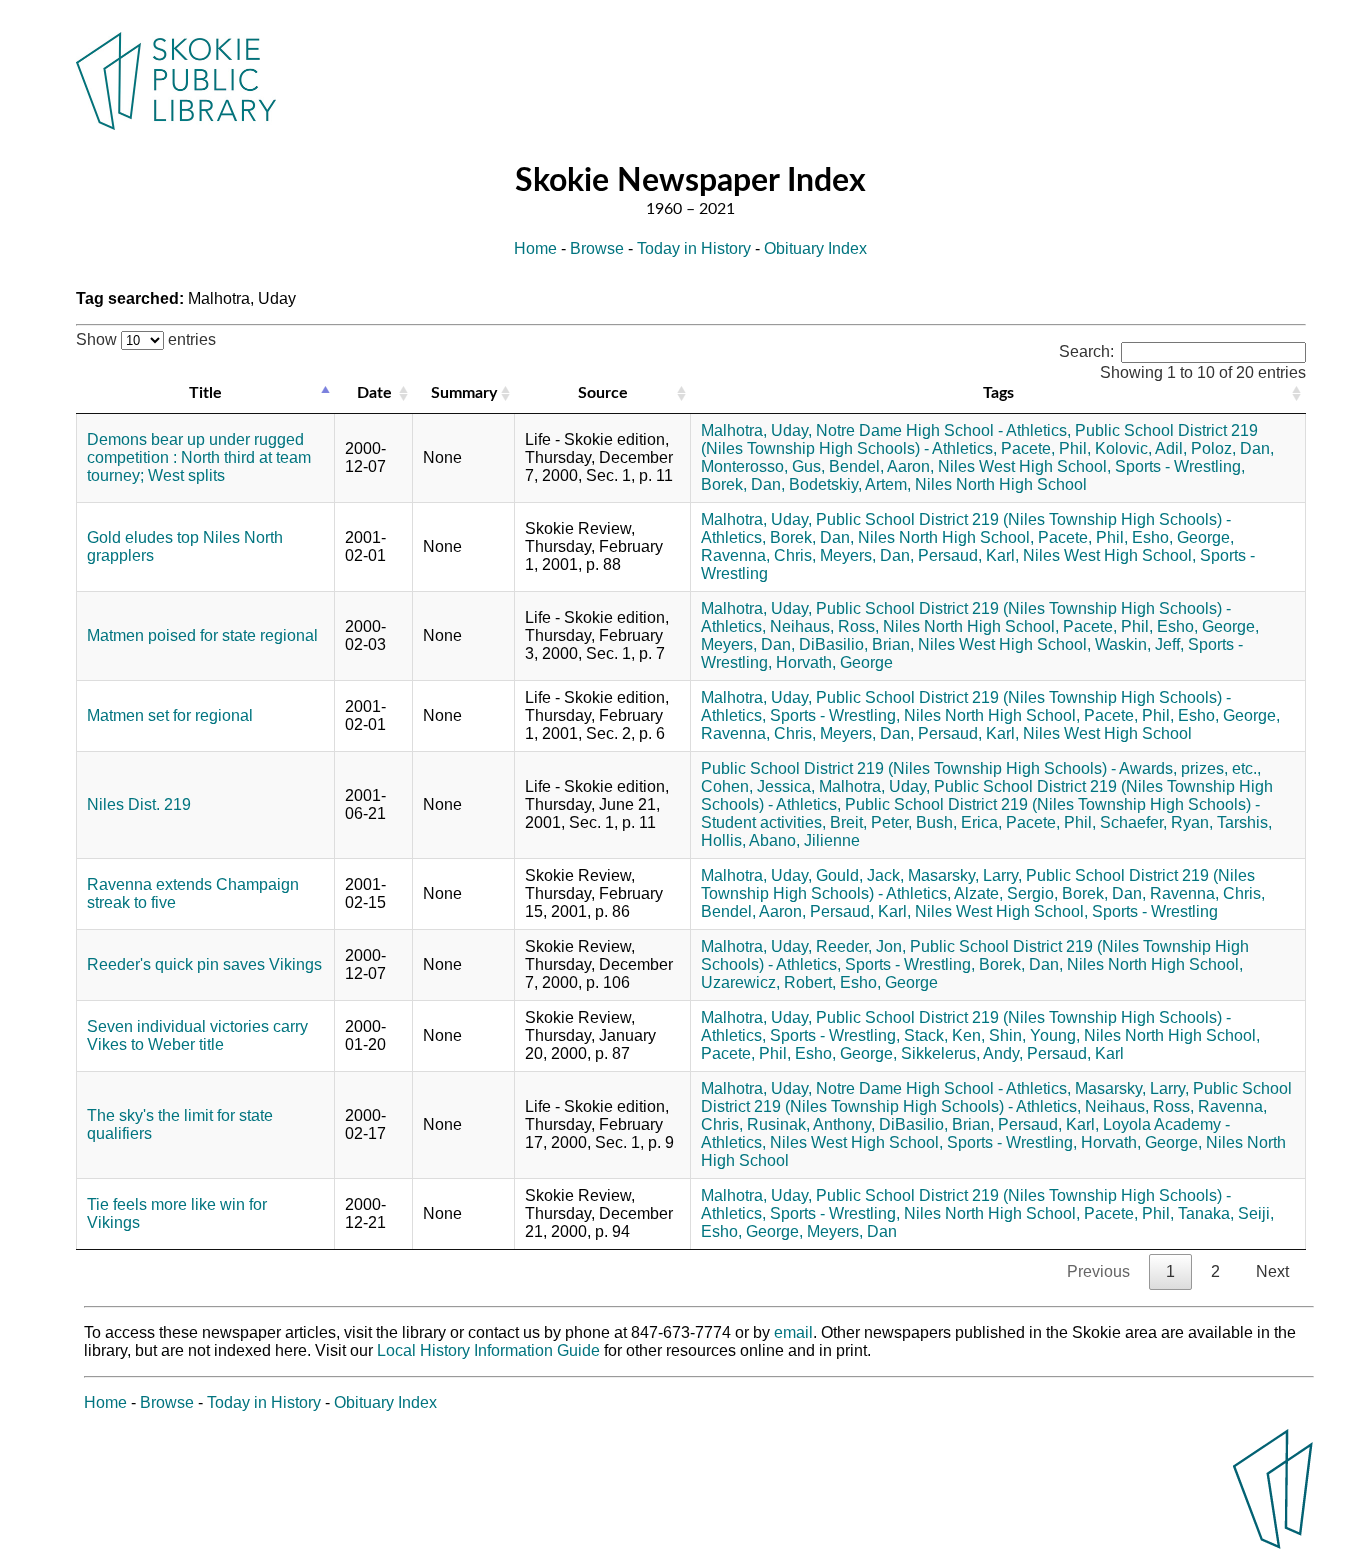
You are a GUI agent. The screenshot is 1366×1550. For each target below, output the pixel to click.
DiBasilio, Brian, (856, 644)
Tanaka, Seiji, (1226, 1213)
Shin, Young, (1034, 1035)
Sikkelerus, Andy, (962, 1053)
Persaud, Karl (1075, 1053)
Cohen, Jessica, (758, 786)
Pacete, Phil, (1046, 448)
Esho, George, (1183, 537)
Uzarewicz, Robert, (768, 982)
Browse (597, 248)
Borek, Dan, (743, 484)
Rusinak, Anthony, (811, 1124)
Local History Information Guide (488, 1350)
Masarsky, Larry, (965, 875)
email (793, 1332)
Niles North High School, (946, 537)
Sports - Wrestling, (1180, 466)
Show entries (146, 339)
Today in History (694, 248)
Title (205, 393)
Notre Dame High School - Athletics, (943, 430)
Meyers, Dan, (867, 555)
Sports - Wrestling (1155, 911)
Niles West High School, (1024, 466)
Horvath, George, (1141, 1142)
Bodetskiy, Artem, (850, 484)
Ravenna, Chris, (758, 555)
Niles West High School (1107, 733)
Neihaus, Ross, (824, 626)
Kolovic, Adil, (1141, 448)
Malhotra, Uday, (756, 430)
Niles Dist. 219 (139, 804)
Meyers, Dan (852, 1231)
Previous (1098, 1271)
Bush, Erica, (959, 822)
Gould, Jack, (860, 875)
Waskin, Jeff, (1139, 644)
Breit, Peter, (871, 822)
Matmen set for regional (170, 715)
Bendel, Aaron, (881, 466)
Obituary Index (815, 248)
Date (374, 393)
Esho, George (889, 982)
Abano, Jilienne (804, 840)
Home (535, 248)
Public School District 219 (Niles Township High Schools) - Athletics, (979, 439)
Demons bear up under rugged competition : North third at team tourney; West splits (199, 457)
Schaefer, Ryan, (1156, 822)
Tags (998, 393)
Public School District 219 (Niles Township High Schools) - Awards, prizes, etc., (981, 768)
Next (1272, 1271)
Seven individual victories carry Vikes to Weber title (197, 1035)
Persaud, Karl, (968, 555)
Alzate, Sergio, (1006, 893)
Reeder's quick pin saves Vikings (204, 964)
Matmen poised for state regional (202, 635)
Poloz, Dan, (1232, 448)
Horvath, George (834, 662)
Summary (464, 393)
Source (603, 393)
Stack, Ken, (944, 1035)
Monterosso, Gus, (763, 466)
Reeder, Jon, (861, 946)
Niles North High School (1001, 484)
